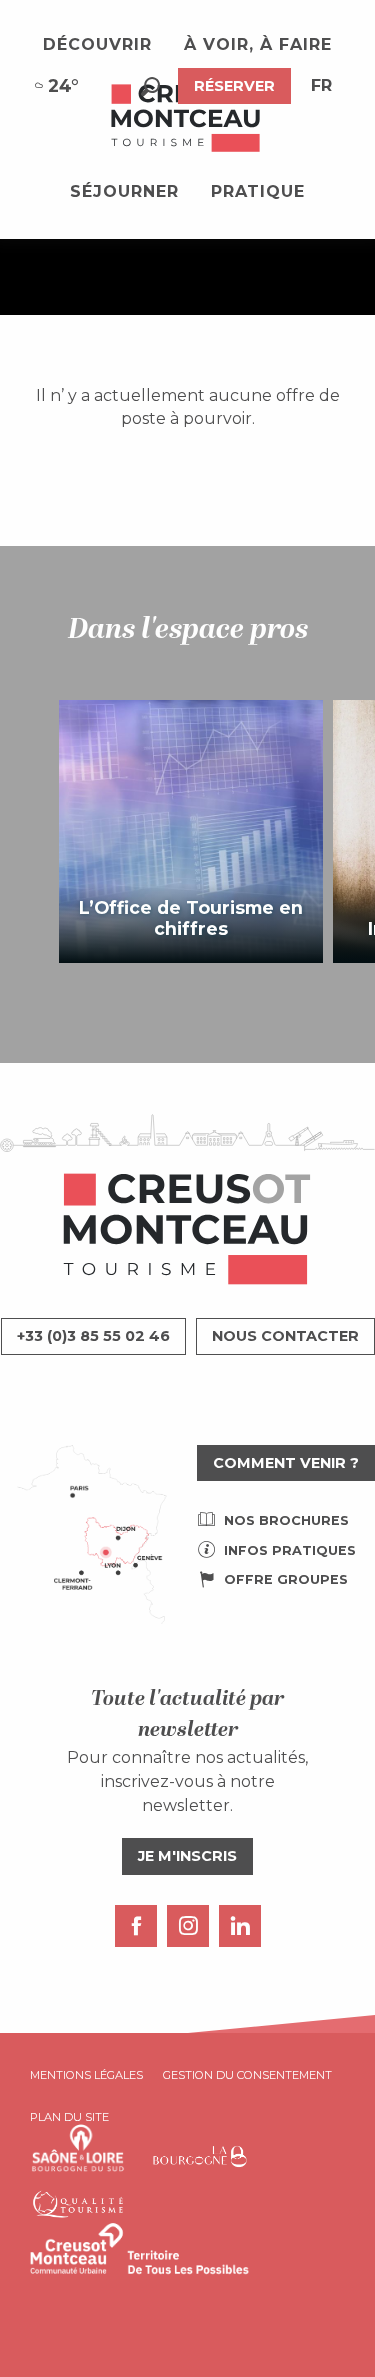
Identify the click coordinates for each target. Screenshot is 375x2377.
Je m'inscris (187, 1856)
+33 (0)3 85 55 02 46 (93, 1336)
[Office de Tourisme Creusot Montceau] (187, 119)
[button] (150, 86)
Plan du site (69, 2117)
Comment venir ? (286, 1463)
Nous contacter (285, 1336)
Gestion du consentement (247, 2075)
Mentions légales (86, 2075)
